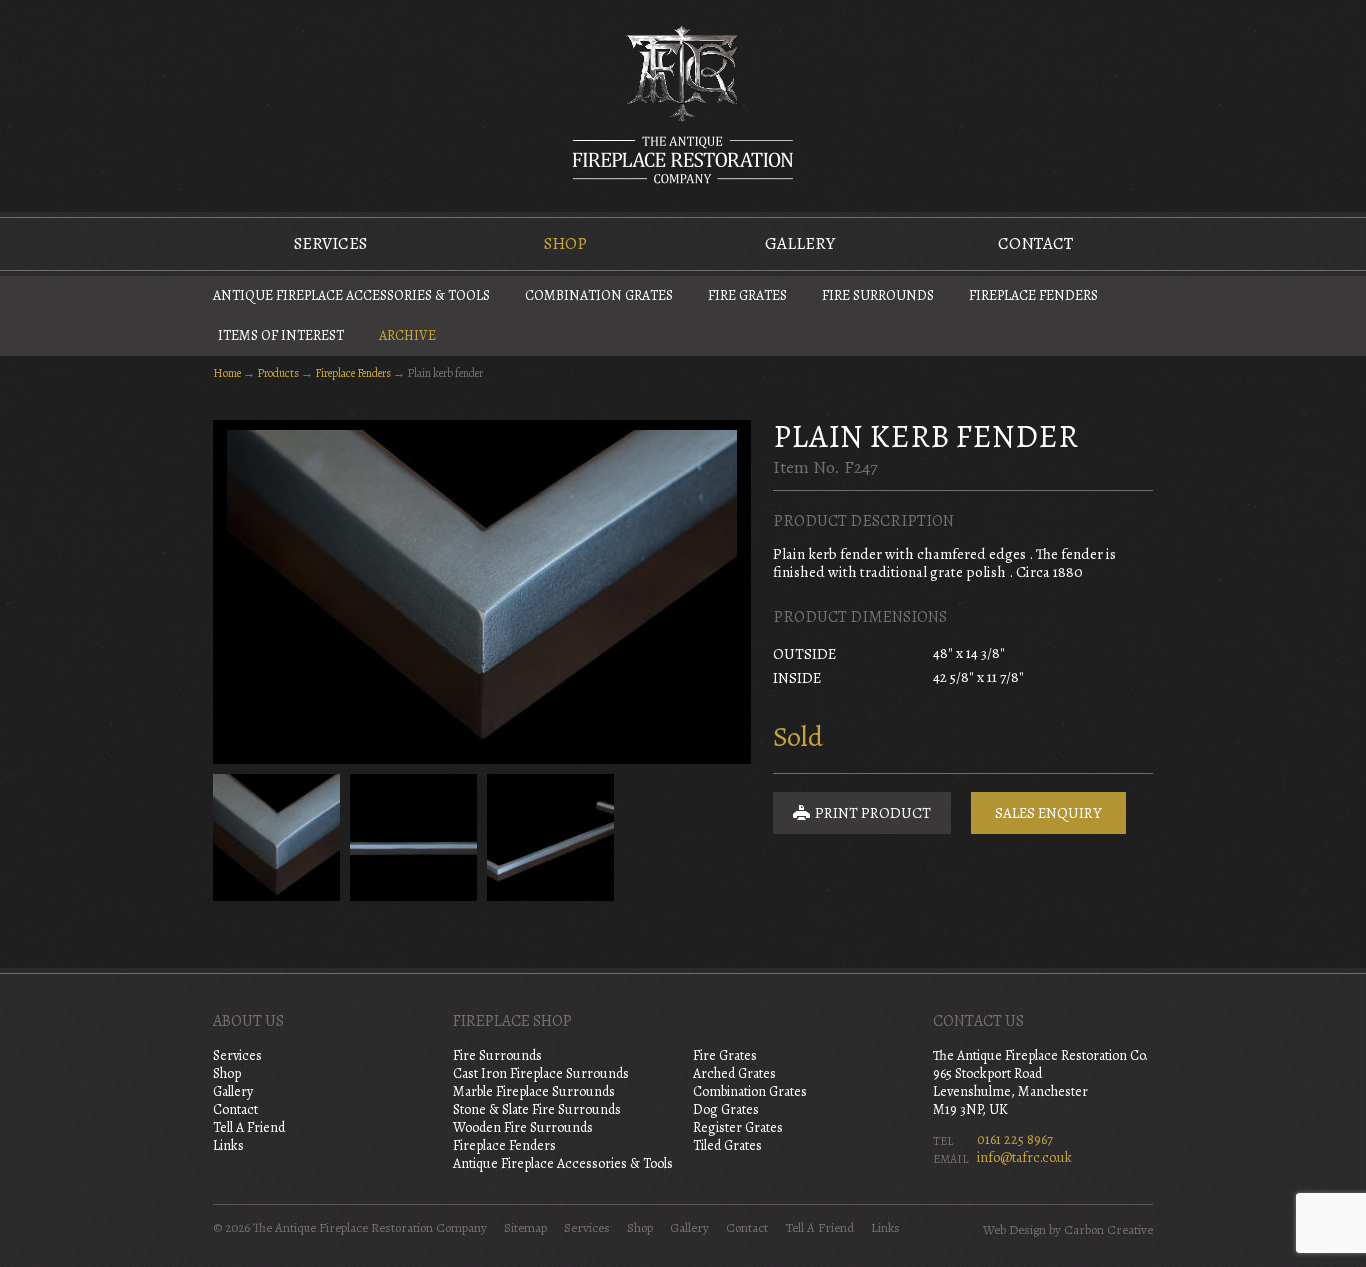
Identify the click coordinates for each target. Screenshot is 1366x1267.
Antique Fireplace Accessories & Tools (351, 295)
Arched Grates (734, 1073)
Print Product (871, 813)
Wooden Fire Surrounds (523, 1127)
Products (278, 373)
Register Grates (738, 1127)
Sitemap (525, 1228)
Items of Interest (281, 335)
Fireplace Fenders (1033, 295)
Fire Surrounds (878, 295)
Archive (407, 335)
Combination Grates (599, 295)
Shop (565, 243)
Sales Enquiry (1048, 813)
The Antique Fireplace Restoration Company (683, 104)
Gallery (800, 243)
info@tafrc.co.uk (1024, 1157)
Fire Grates (747, 295)
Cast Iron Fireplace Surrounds (541, 1073)
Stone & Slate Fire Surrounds (537, 1109)
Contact (1035, 243)
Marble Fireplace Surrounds (534, 1091)
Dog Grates (726, 1109)
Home (227, 373)
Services (330, 243)
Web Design (1014, 1230)
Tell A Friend (249, 1127)
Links (228, 1145)
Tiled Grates (727, 1145)
